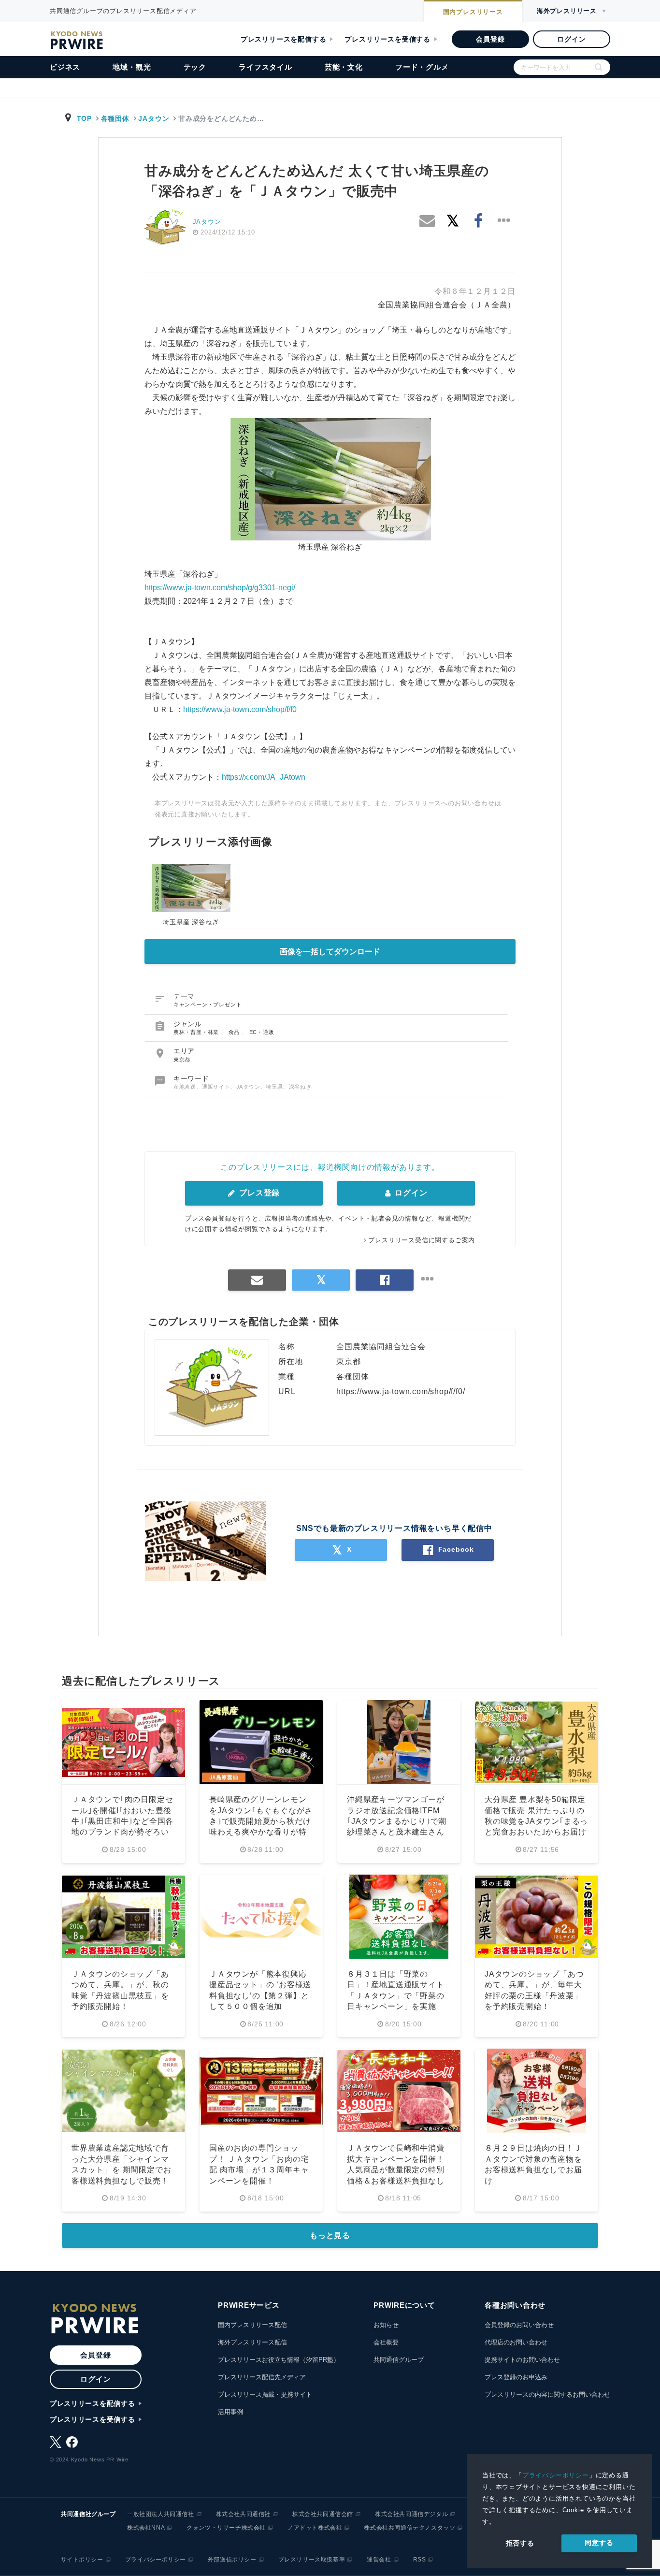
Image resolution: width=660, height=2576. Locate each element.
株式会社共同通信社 (243, 2514)
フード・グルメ (422, 67)
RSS (420, 2560)
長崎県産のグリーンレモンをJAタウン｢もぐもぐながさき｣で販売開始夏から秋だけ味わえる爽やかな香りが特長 (261, 1821)
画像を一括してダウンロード (330, 952)
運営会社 (379, 2560)
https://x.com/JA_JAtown (264, 777)
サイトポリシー (82, 2560)
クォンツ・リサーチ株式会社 (226, 2528)
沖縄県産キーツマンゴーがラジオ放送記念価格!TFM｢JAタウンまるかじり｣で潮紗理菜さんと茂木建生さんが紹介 (397, 1821)
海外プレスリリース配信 (252, 2342)
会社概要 (386, 2342)
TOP (84, 118)
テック (195, 67)
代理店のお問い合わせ (516, 2342)
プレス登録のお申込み (516, 2377)
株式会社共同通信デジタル (411, 2514)
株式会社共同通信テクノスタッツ (409, 2528)
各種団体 (115, 118)
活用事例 (230, 2412)
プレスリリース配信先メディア (262, 2377)
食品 (235, 1032)
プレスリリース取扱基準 (312, 2560)
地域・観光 (132, 67)
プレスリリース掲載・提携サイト (265, 2394)
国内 (473, 12)
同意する (599, 2543)
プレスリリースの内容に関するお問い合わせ (547, 2394)
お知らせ (386, 2325)
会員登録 (490, 39)
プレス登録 (258, 1193)
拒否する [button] (520, 2543)
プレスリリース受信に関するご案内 (422, 1240)
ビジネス (65, 67)
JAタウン (154, 118)
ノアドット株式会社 (315, 2528)
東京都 (182, 1060)
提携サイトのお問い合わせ (522, 2360)
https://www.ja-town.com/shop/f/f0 (240, 709)
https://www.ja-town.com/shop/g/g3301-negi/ (220, 588)
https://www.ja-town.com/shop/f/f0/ (401, 1391)
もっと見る (330, 2235)
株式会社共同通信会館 (323, 2514)
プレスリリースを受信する (387, 39)
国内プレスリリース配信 (252, 2325)
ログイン (571, 39)
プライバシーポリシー (556, 2475)
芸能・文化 (344, 67)
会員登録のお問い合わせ (519, 2325)
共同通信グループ (399, 2360)
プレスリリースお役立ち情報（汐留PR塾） (279, 2360)
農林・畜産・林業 (197, 1032)
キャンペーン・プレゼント (208, 1004)
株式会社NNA (146, 2528)
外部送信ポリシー (232, 2560)
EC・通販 (262, 1032)
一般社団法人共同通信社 (161, 2514)
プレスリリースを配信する (284, 39)
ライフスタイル (265, 67)
